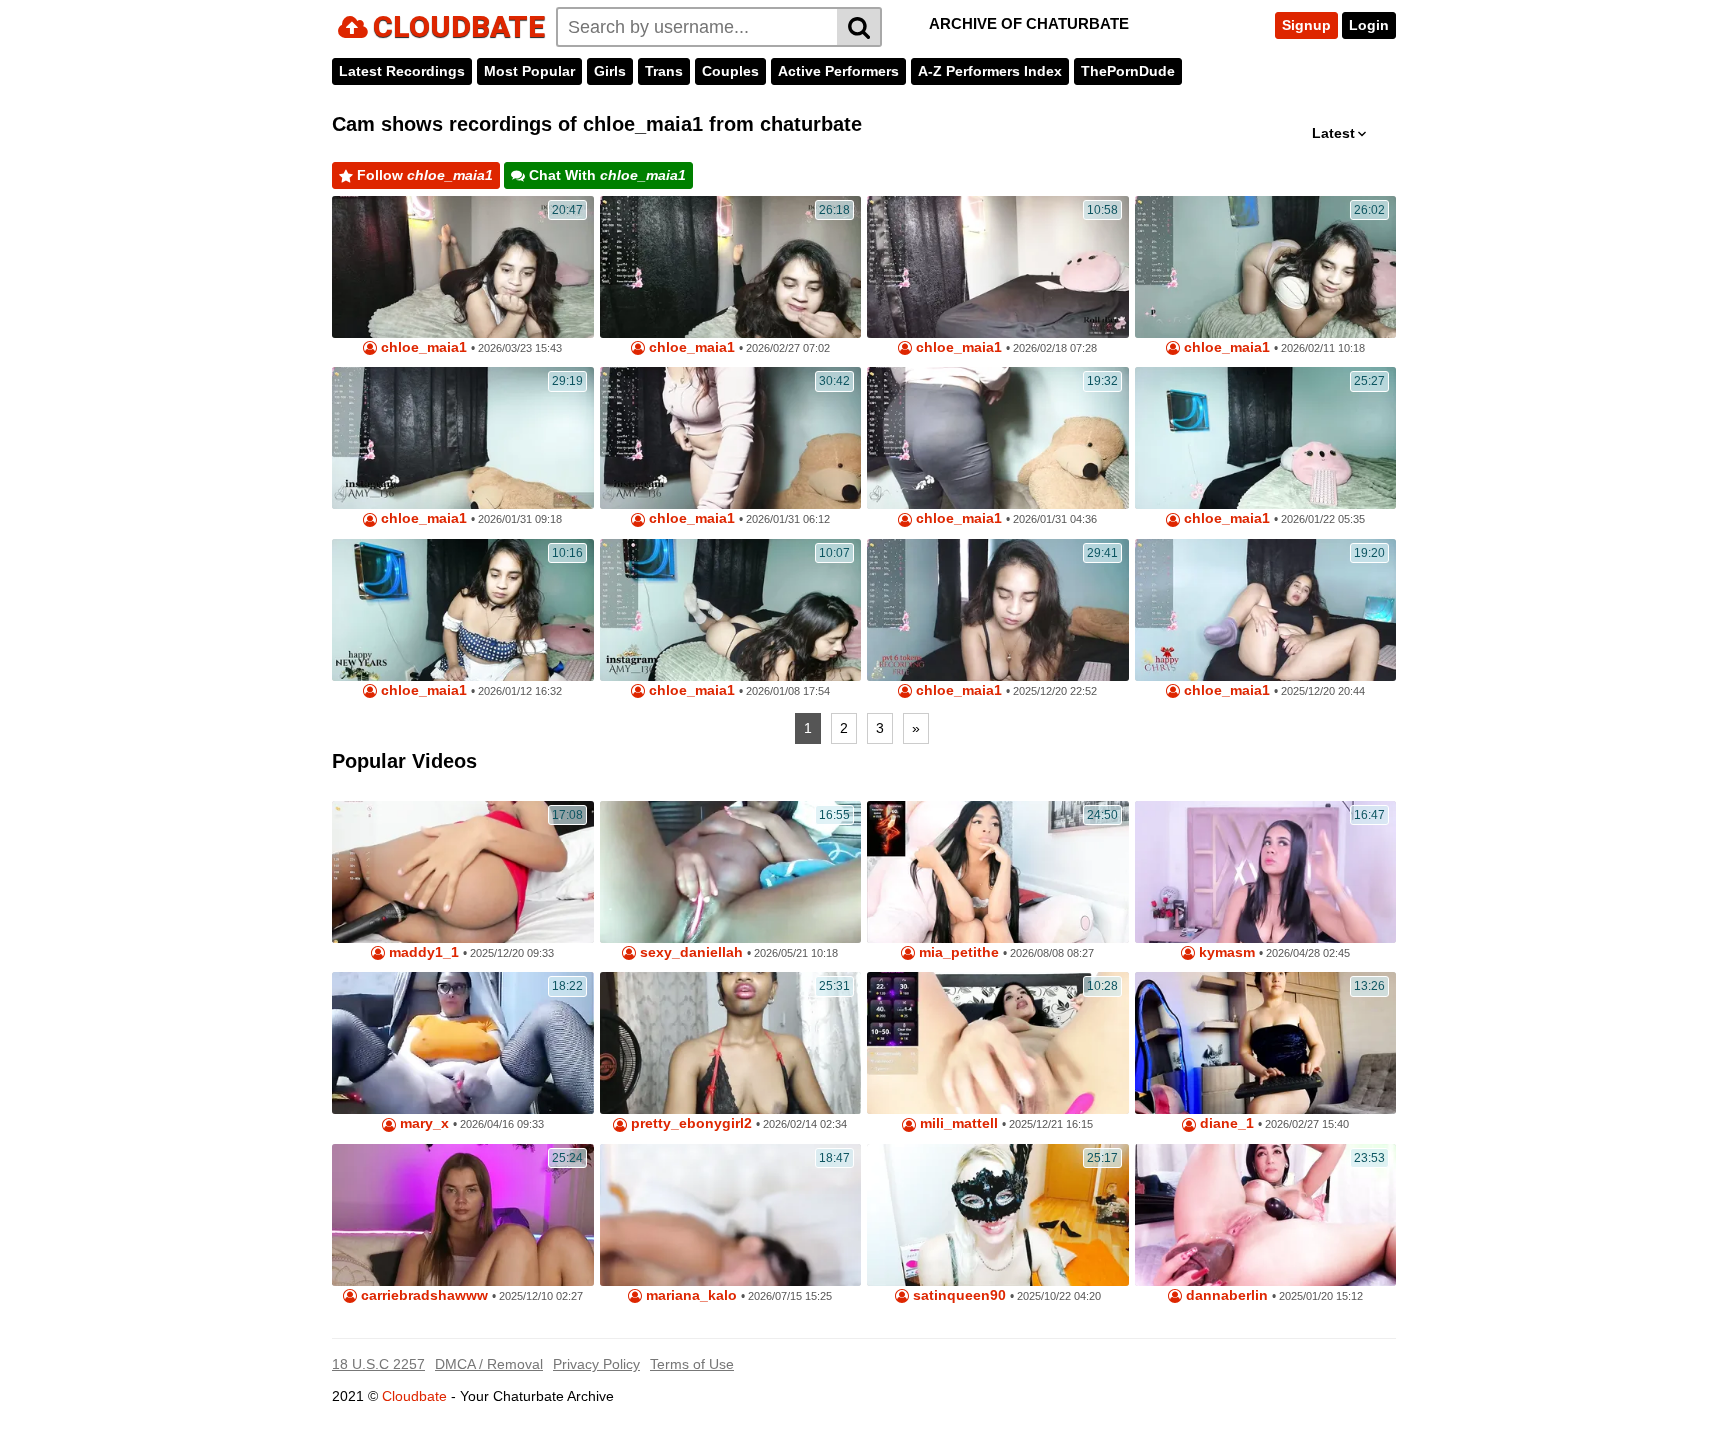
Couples (730, 71)
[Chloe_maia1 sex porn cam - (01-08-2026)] (731, 610)
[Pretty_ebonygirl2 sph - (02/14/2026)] (731, 1043)
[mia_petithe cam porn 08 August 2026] (998, 872)
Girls (610, 71)
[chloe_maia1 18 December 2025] (998, 610)
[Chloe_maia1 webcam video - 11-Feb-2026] (1266, 267)
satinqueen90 (957, 1295)
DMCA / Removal (489, 1364)
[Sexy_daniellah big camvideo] (731, 872)
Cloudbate (414, 1396)
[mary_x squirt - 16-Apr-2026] (463, 1043)
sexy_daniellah (689, 952)
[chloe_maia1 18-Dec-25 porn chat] (1266, 610)
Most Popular (529, 71)
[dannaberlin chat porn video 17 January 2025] (1266, 1215)
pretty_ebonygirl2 (689, 1123)
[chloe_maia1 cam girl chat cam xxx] (463, 438)
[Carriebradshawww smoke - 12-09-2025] (463, 1215)
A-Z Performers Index (990, 71)
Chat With (605, 175)
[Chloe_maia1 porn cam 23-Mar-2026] (463, 267)
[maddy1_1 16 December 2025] (463, 872)
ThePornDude (1128, 71)
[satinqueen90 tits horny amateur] (998, 1215)
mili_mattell (957, 1123)
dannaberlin (1225, 1295)
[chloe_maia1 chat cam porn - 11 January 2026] (463, 610)
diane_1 (1225, 1123)
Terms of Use (692, 1364)
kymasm (1225, 952)
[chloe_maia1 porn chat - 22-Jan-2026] (1266, 438)
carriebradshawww (422, 1295)
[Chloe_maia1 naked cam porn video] (998, 438)
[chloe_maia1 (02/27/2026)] (731, 267)
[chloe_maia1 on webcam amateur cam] (731, 438)
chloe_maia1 (422, 347)
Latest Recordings (402, 71)
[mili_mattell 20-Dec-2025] (998, 1043)
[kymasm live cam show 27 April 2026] (1266, 872)
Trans (664, 71)
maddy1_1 (422, 952)
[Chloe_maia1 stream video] (998, 267)
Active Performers (838, 71)
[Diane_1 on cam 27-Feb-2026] (1266, 1043)
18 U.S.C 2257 (378, 1364)
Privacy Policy (596, 1364)
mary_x (422, 1123)
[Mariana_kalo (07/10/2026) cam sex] (731, 1215)
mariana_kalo (689, 1295)
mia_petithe (957, 952)
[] (859, 27)
